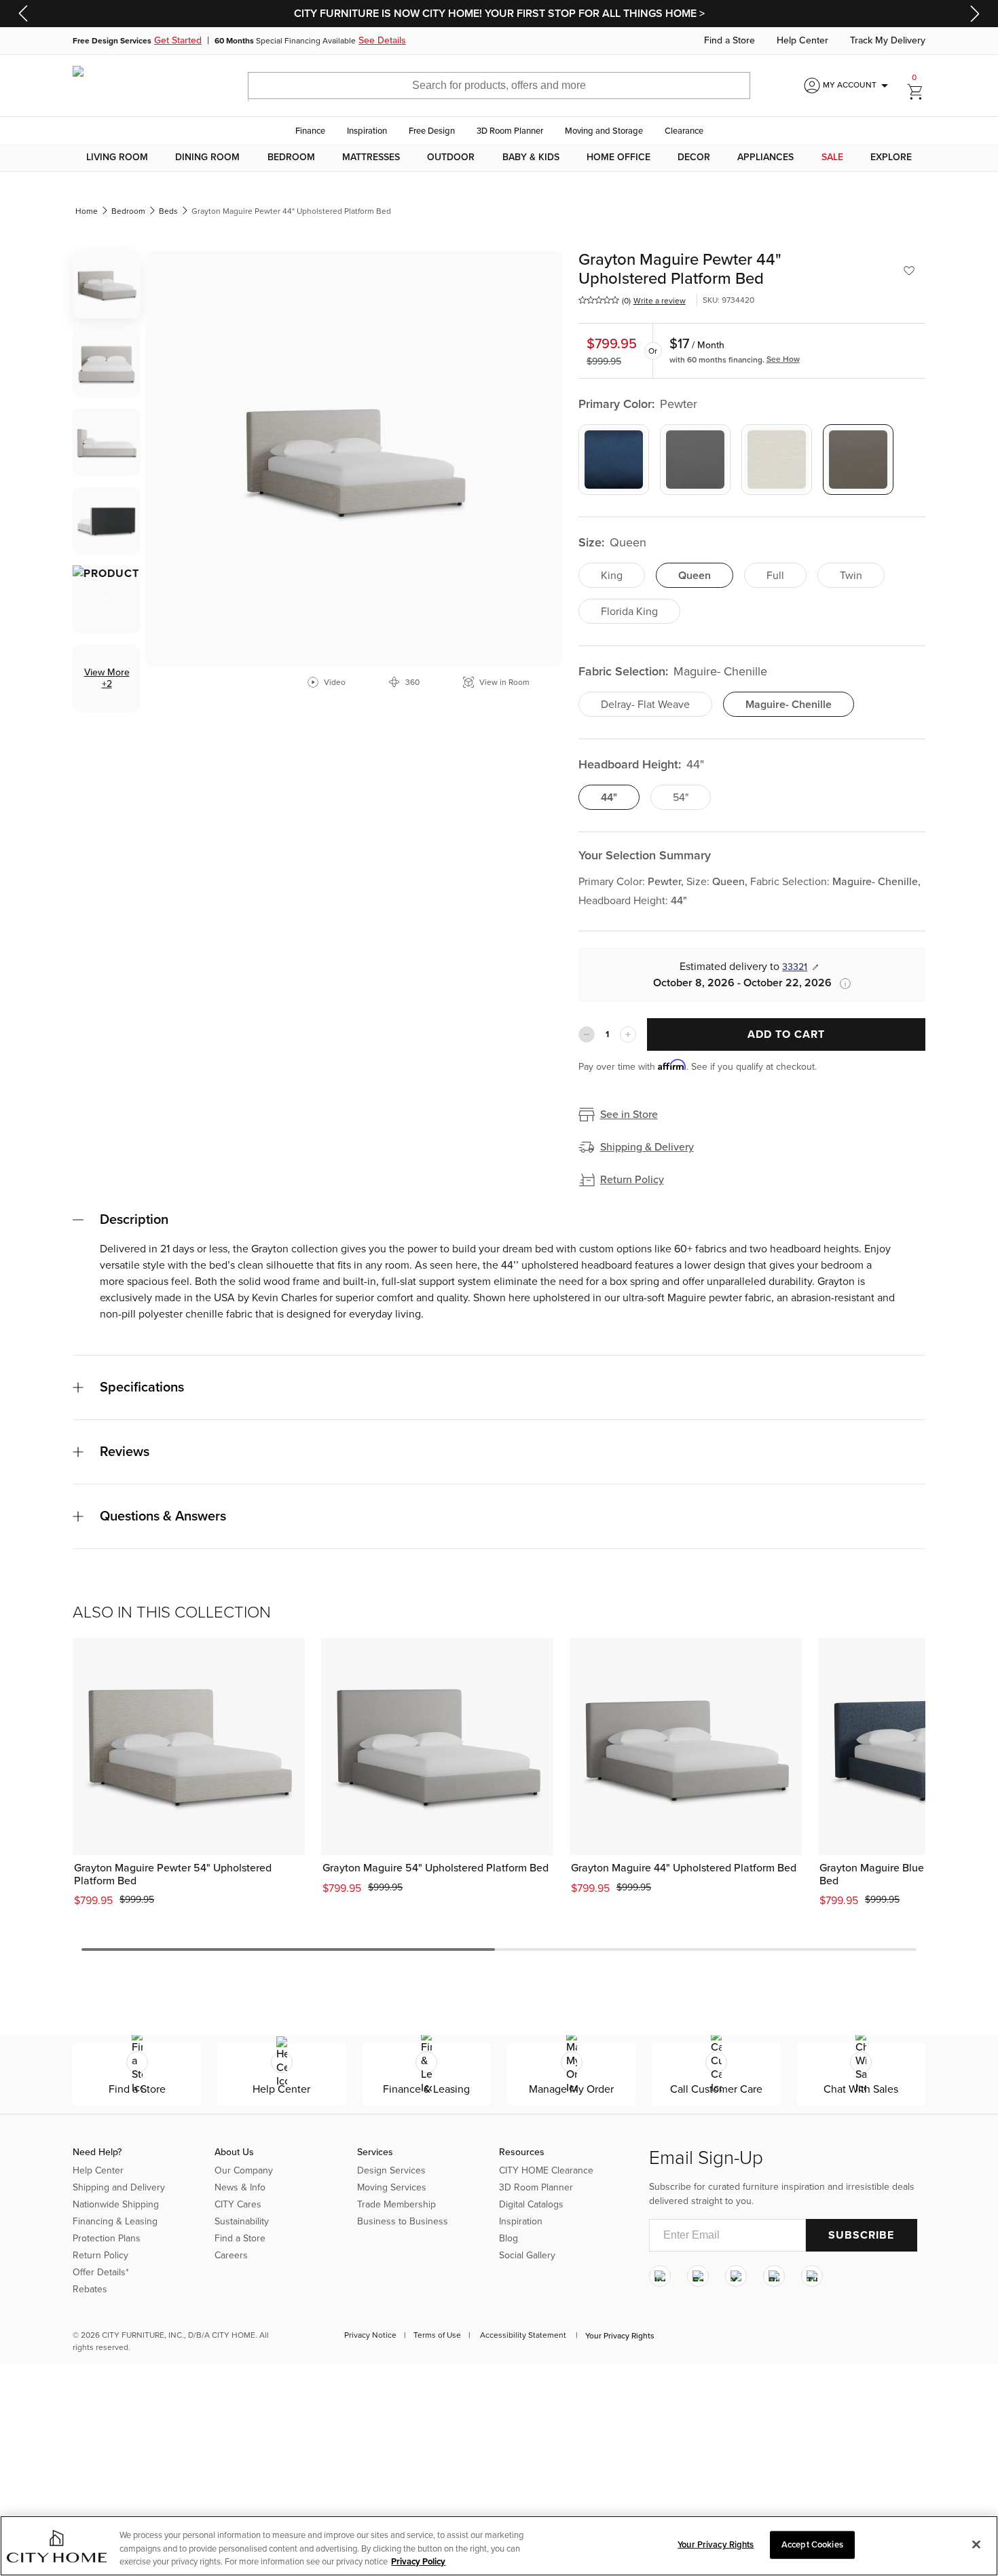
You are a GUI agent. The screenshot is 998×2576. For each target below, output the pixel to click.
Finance (310, 131)
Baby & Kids (531, 157)
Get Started (178, 41)
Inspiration (367, 131)
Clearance (684, 131)
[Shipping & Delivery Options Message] (841, 984)
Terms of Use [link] (437, 2335)
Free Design (432, 131)
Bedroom (291, 157)
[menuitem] (117, 157)
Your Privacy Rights (620, 2336)
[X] (736, 2276)
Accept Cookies (812, 2544)
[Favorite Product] (909, 271)
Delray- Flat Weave (645, 705)
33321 (795, 967)
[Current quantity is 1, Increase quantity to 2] (628, 1034)
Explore (891, 157)
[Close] (976, 2544)
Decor (694, 157)
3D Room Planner (510, 131)
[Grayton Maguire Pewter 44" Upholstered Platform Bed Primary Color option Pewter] (858, 460)
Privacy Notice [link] (370, 2335)
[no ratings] (599, 300)
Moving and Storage (604, 131)
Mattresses (371, 157)
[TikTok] (812, 2276)
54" (681, 798)
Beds (168, 211)
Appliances (765, 157)
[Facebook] (698, 2276)
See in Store (629, 1115)
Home (87, 211)
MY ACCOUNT (858, 86)
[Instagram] (660, 2276)
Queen (695, 576)
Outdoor (451, 157)
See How (783, 359)
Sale (832, 157)
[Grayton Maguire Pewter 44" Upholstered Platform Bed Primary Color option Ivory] (777, 460)
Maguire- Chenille (789, 705)
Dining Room (207, 157)
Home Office (618, 157)
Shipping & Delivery (647, 1147)
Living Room (117, 157)
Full (775, 576)
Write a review (660, 301)
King (612, 576)
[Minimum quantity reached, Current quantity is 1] (587, 1034)
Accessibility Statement (523, 2335)
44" (609, 798)
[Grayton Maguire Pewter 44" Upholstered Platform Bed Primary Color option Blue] (614, 460)
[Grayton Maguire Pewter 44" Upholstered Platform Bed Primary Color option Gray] (695, 460)
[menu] (499, 157)
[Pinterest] (774, 2276)
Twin (851, 576)
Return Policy (632, 1180)
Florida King (629, 612)
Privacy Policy (418, 2562)
